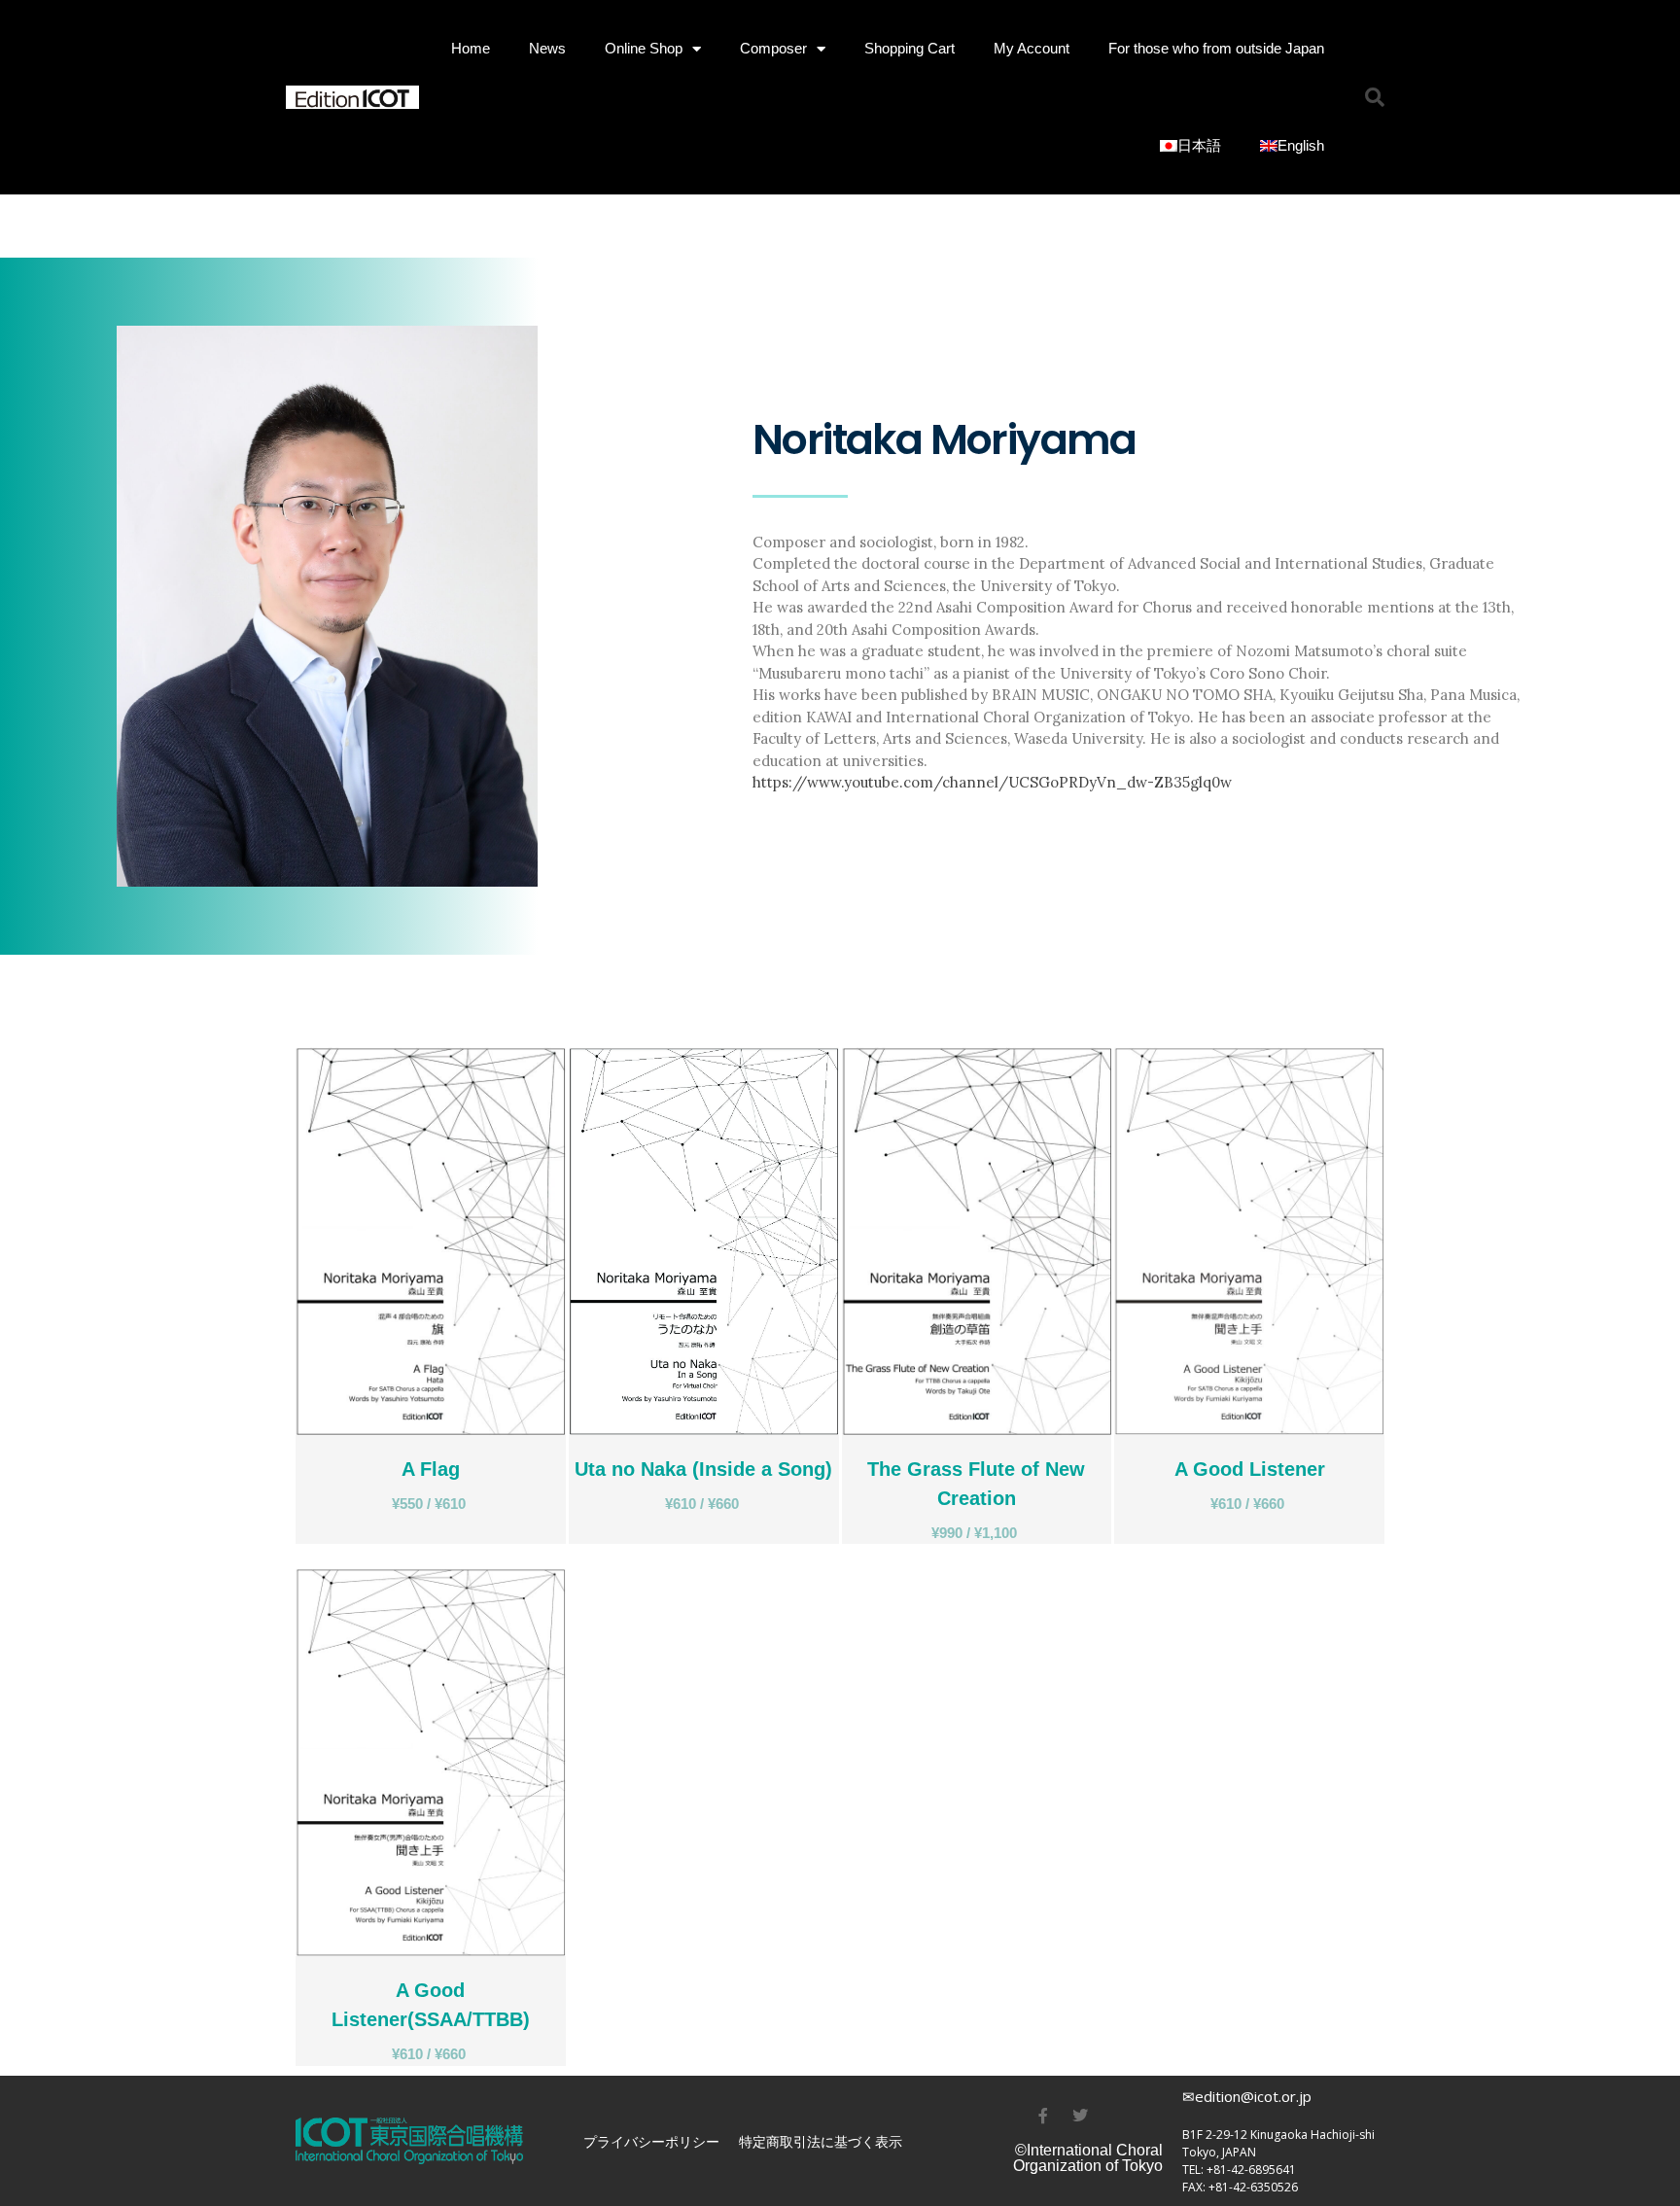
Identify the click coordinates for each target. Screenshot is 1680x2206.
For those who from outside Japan (1216, 48)
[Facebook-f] (1043, 2116)
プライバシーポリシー (651, 2141)
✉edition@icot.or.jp (1247, 2096)
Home (471, 48)
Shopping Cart (910, 48)
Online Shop (644, 48)
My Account (1032, 48)
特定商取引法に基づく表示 (821, 2141)
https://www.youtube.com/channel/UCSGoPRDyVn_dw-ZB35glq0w (992, 782)
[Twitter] (1080, 2116)
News (547, 48)
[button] (1375, 97)
